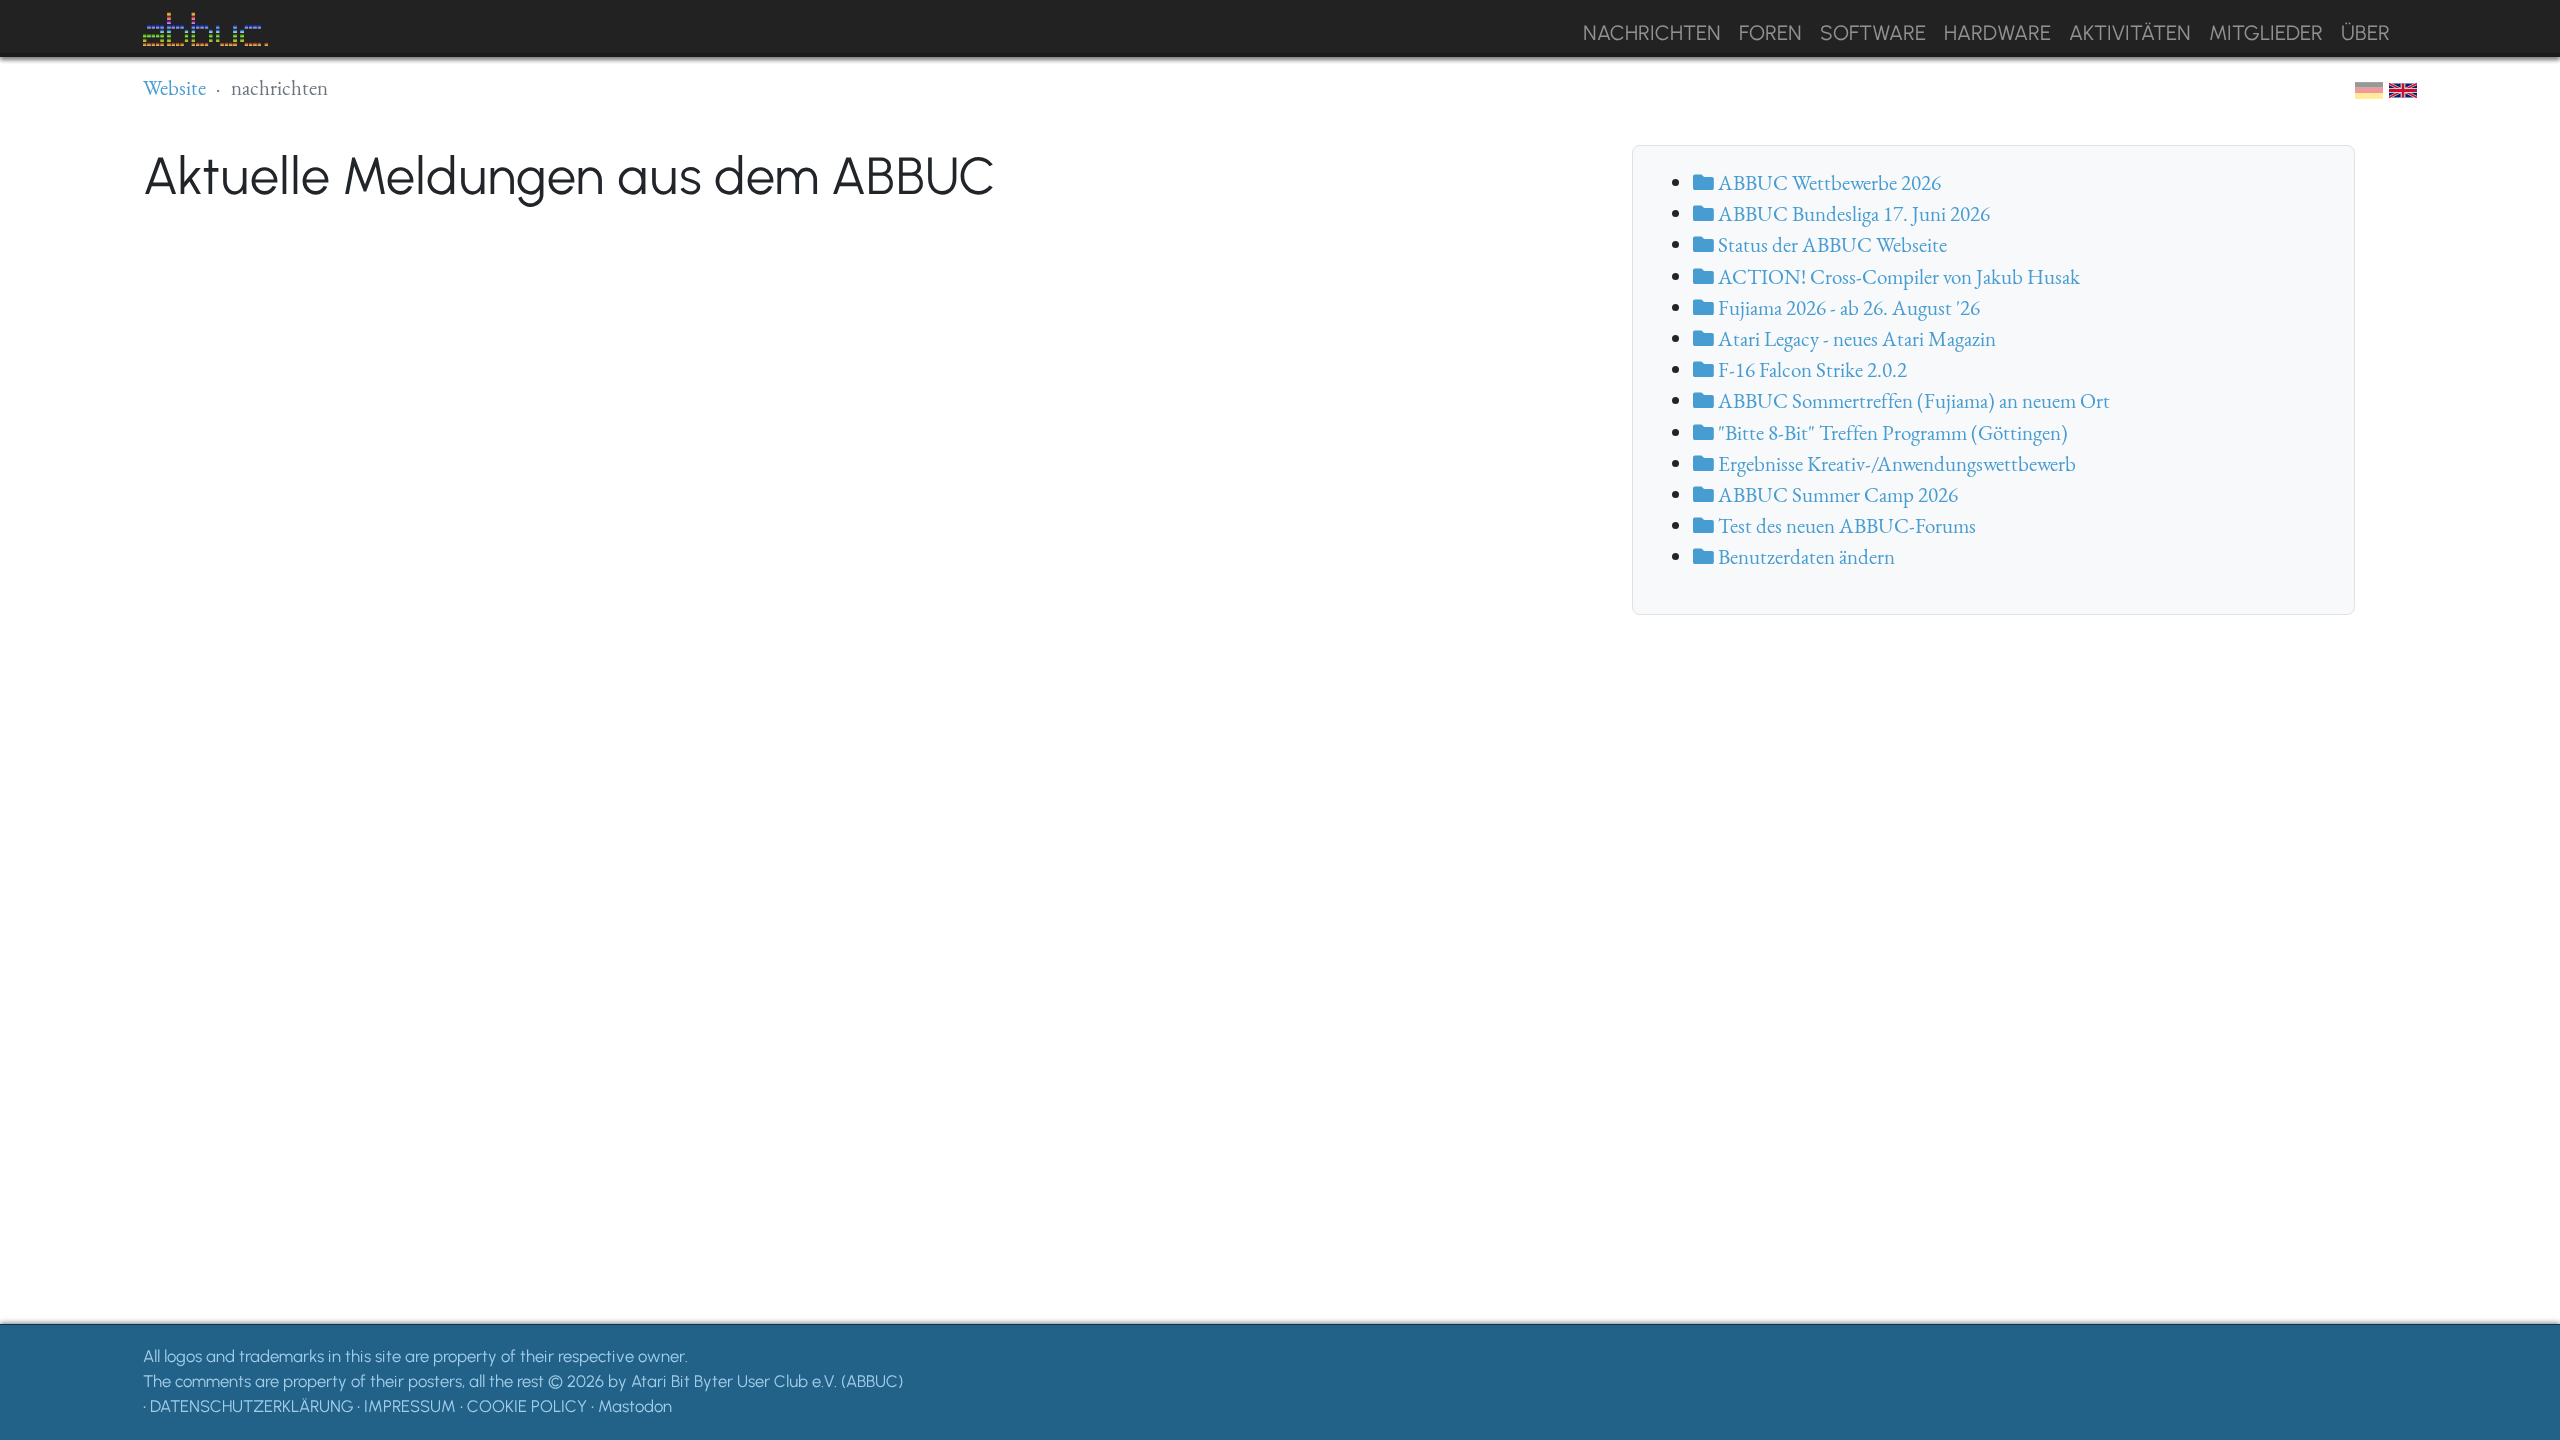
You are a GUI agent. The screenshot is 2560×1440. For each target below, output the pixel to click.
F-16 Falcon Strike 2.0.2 (1810, 369)
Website (174, 87)
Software (1873, 32)
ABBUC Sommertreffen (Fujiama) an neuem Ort (1912, 400)
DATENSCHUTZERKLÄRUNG (251, 1406)
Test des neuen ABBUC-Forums (1845, 525)
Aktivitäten (2130, 32)
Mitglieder (2266, 32)
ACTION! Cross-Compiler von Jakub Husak (1897, 276)
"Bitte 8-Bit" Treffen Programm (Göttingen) (1891, 432)
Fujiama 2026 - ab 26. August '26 (1847, 307)
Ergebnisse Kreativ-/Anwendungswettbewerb (1895, 463)
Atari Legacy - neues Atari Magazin (1855, 338)
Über (2365, 32)
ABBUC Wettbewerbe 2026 (1827, 182)
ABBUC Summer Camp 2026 (1836, 494)
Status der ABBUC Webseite (1830, 244)
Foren (1770, 32)
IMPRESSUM (410, 1406)
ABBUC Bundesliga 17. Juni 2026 (1852, 213)
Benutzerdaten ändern (1804, 556)
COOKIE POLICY (527, 1406)
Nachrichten (1652, 32)
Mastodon (635, 1406)
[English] (2403, 89)
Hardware (1997, 32)
